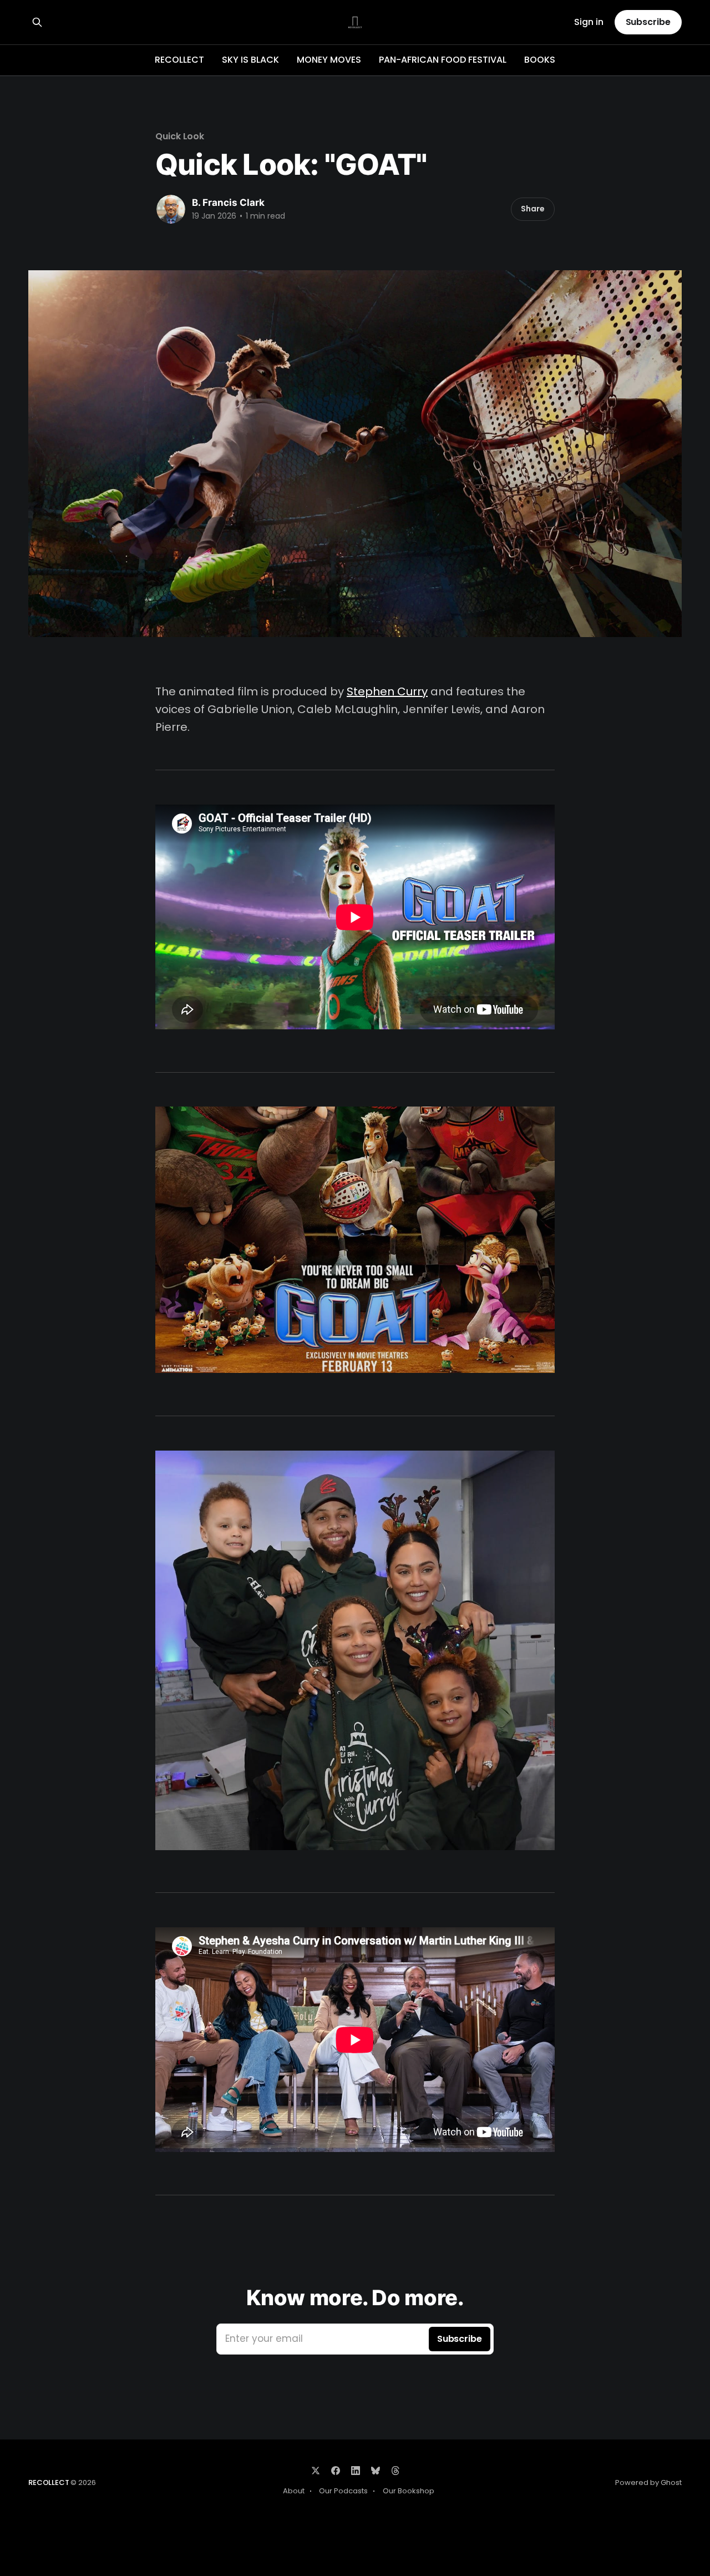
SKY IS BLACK (250, 60)
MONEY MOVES (329, 60)
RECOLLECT (179, 60)
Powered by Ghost (648, 2482)
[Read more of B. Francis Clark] (171, 209)
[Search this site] (37, 22)
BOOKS (540, 60)
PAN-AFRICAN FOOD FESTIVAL (443, 60)
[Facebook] (336, 2471)
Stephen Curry (387, 691)
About (294, 2491)
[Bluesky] (376, 2471)
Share (533, 209)
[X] (316, 2471)
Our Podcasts (343, 2491)
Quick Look (180, 136)
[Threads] (395, 2471)
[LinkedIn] (356, 2471)
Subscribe (648, 22)
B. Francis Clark (228, 203)
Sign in (589, 22)
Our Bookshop (409, 2491)
